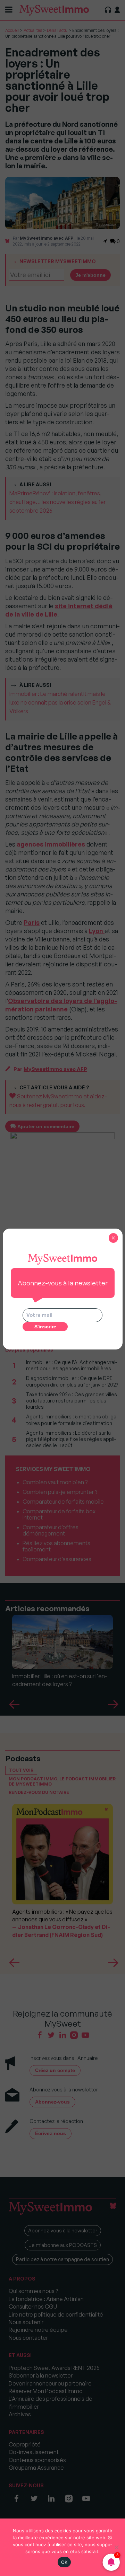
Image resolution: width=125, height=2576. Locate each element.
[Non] (116, 2547)
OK (64, 2562)
